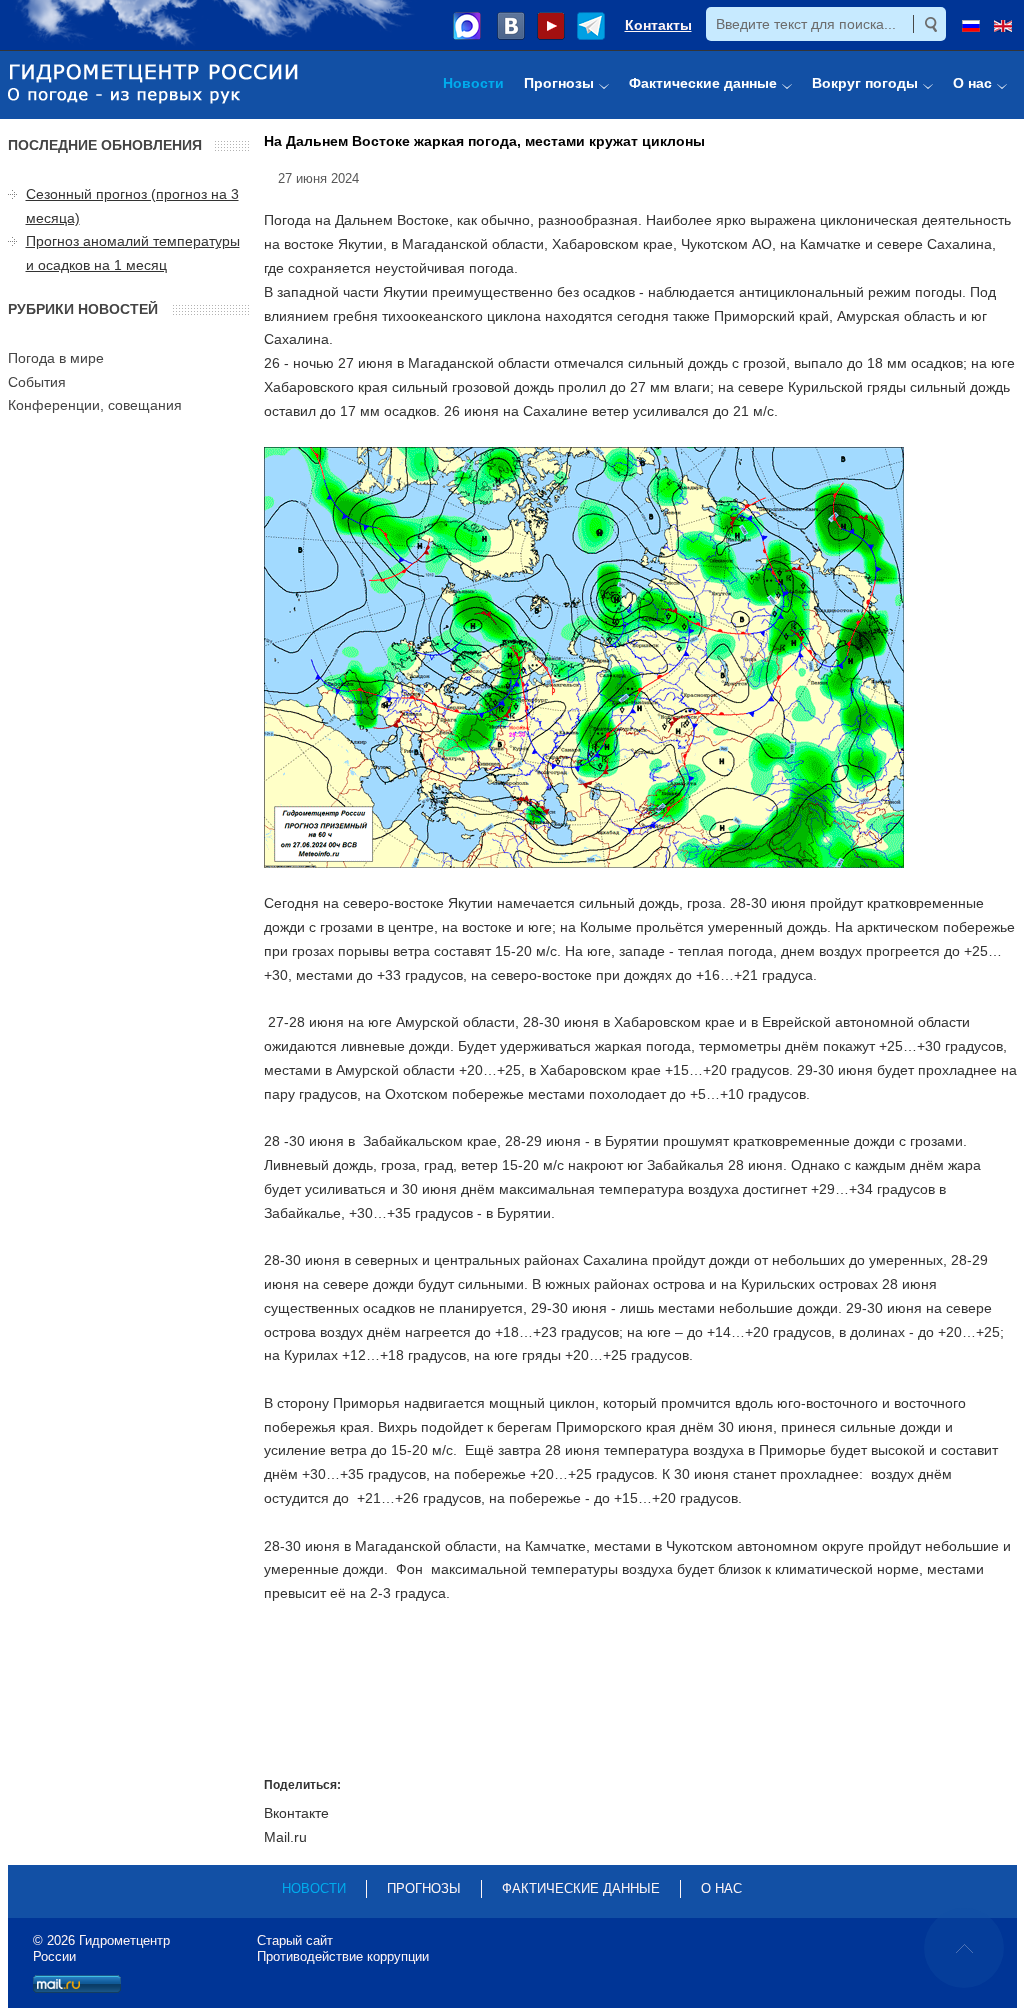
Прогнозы (424, 1888)
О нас (721, 1888)
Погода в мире (56, 358)
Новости (314, 1888)
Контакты (658, 25)
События (37, 382)
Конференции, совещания (95, 405)
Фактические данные (581, 1888)
